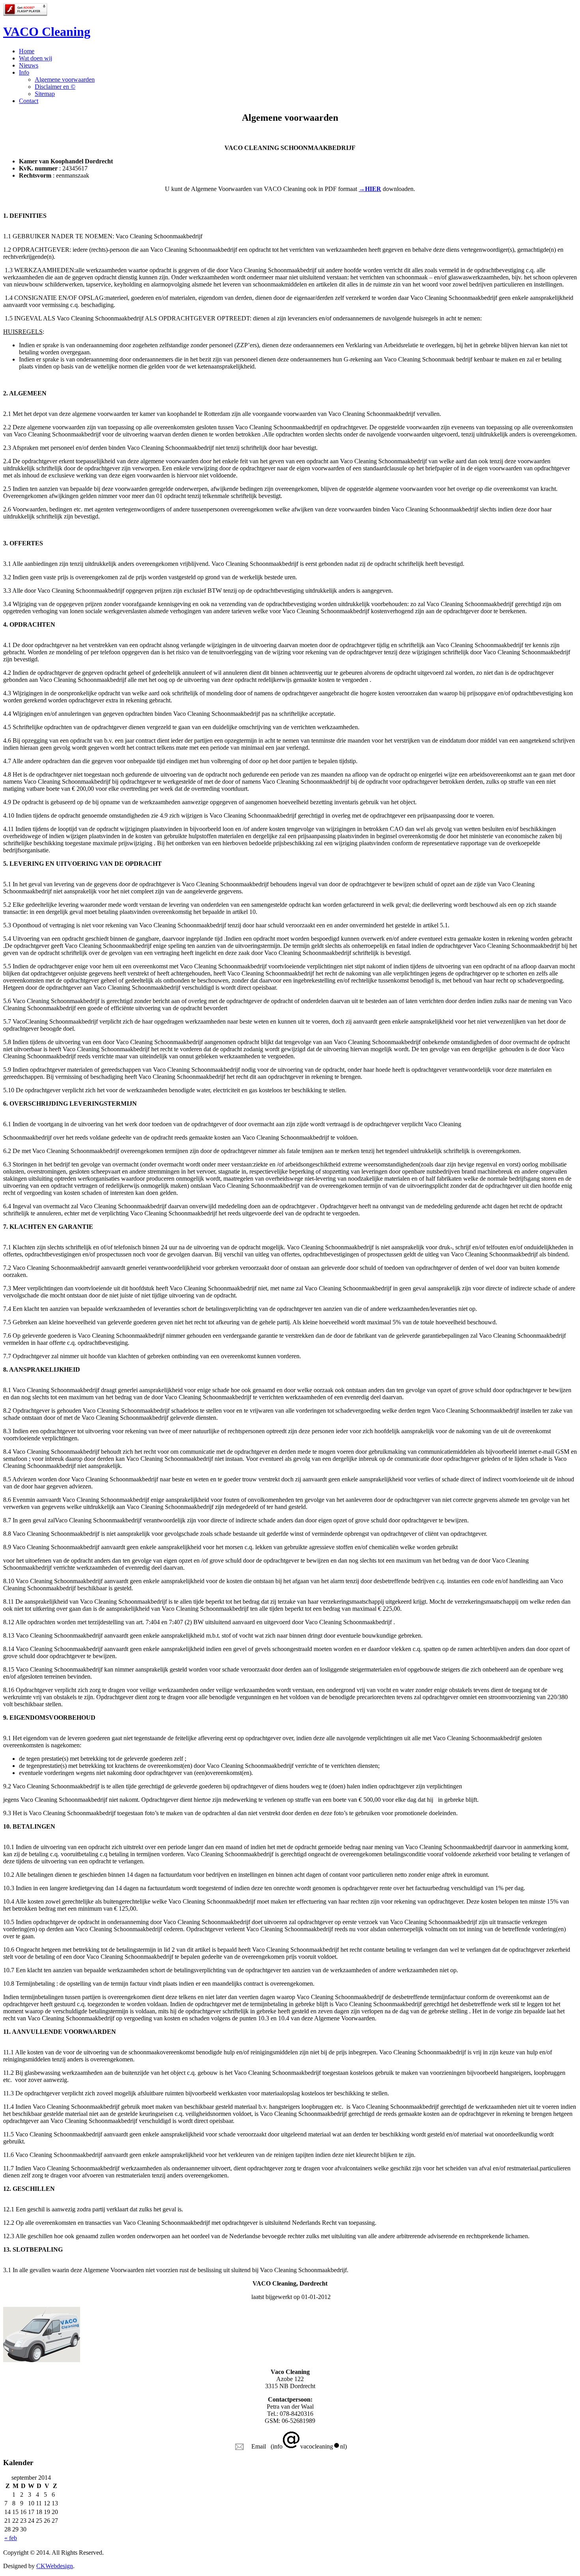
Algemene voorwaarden (65, 80)
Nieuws (29, 65)
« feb (11, 2538)
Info (24, 72)
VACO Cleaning (47, 32)
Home (27, 51)
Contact (29, 101)
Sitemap (45, 94)
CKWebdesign (55, 2566)
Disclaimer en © (55, 87)
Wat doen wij (36, 58)
